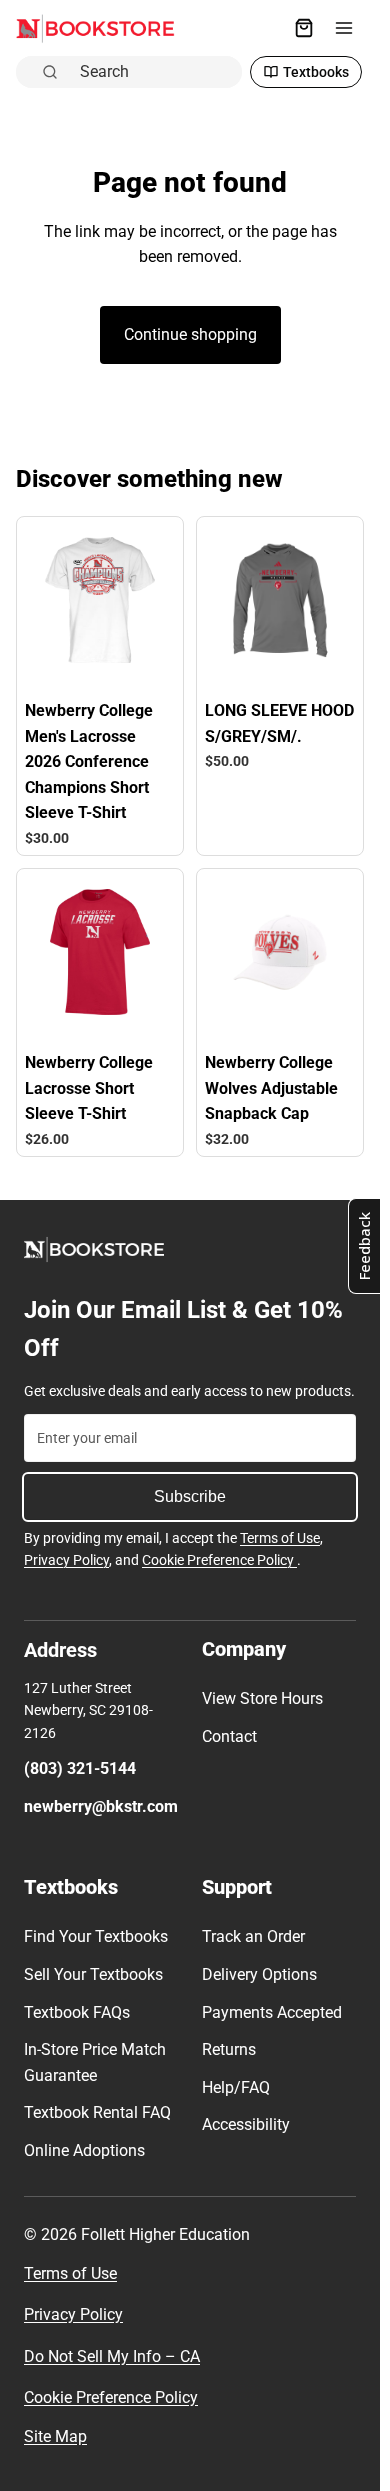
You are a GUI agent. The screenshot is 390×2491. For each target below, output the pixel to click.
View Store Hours (262, 1698)
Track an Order (253, 1936)
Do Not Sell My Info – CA (112, 2356)
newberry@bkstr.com (101, 1806)
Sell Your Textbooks (93, 1974)
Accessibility (246, 2124)
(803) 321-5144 (80, 1768)
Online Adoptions (84, 2150)
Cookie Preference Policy (219, 1560)
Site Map (55, 2436)
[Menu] (344, 28)
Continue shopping (190, 334)
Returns (229, 2049)
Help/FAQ (236, 2087)
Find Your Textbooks (96, 1936)
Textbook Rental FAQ (97, 2112)
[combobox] (155, 72)
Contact (229, 1736)
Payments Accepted (272, 2012)
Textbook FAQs (77, 2012)
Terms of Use (280, 1538)
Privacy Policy (66, 1560)
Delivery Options (259, 1974)
